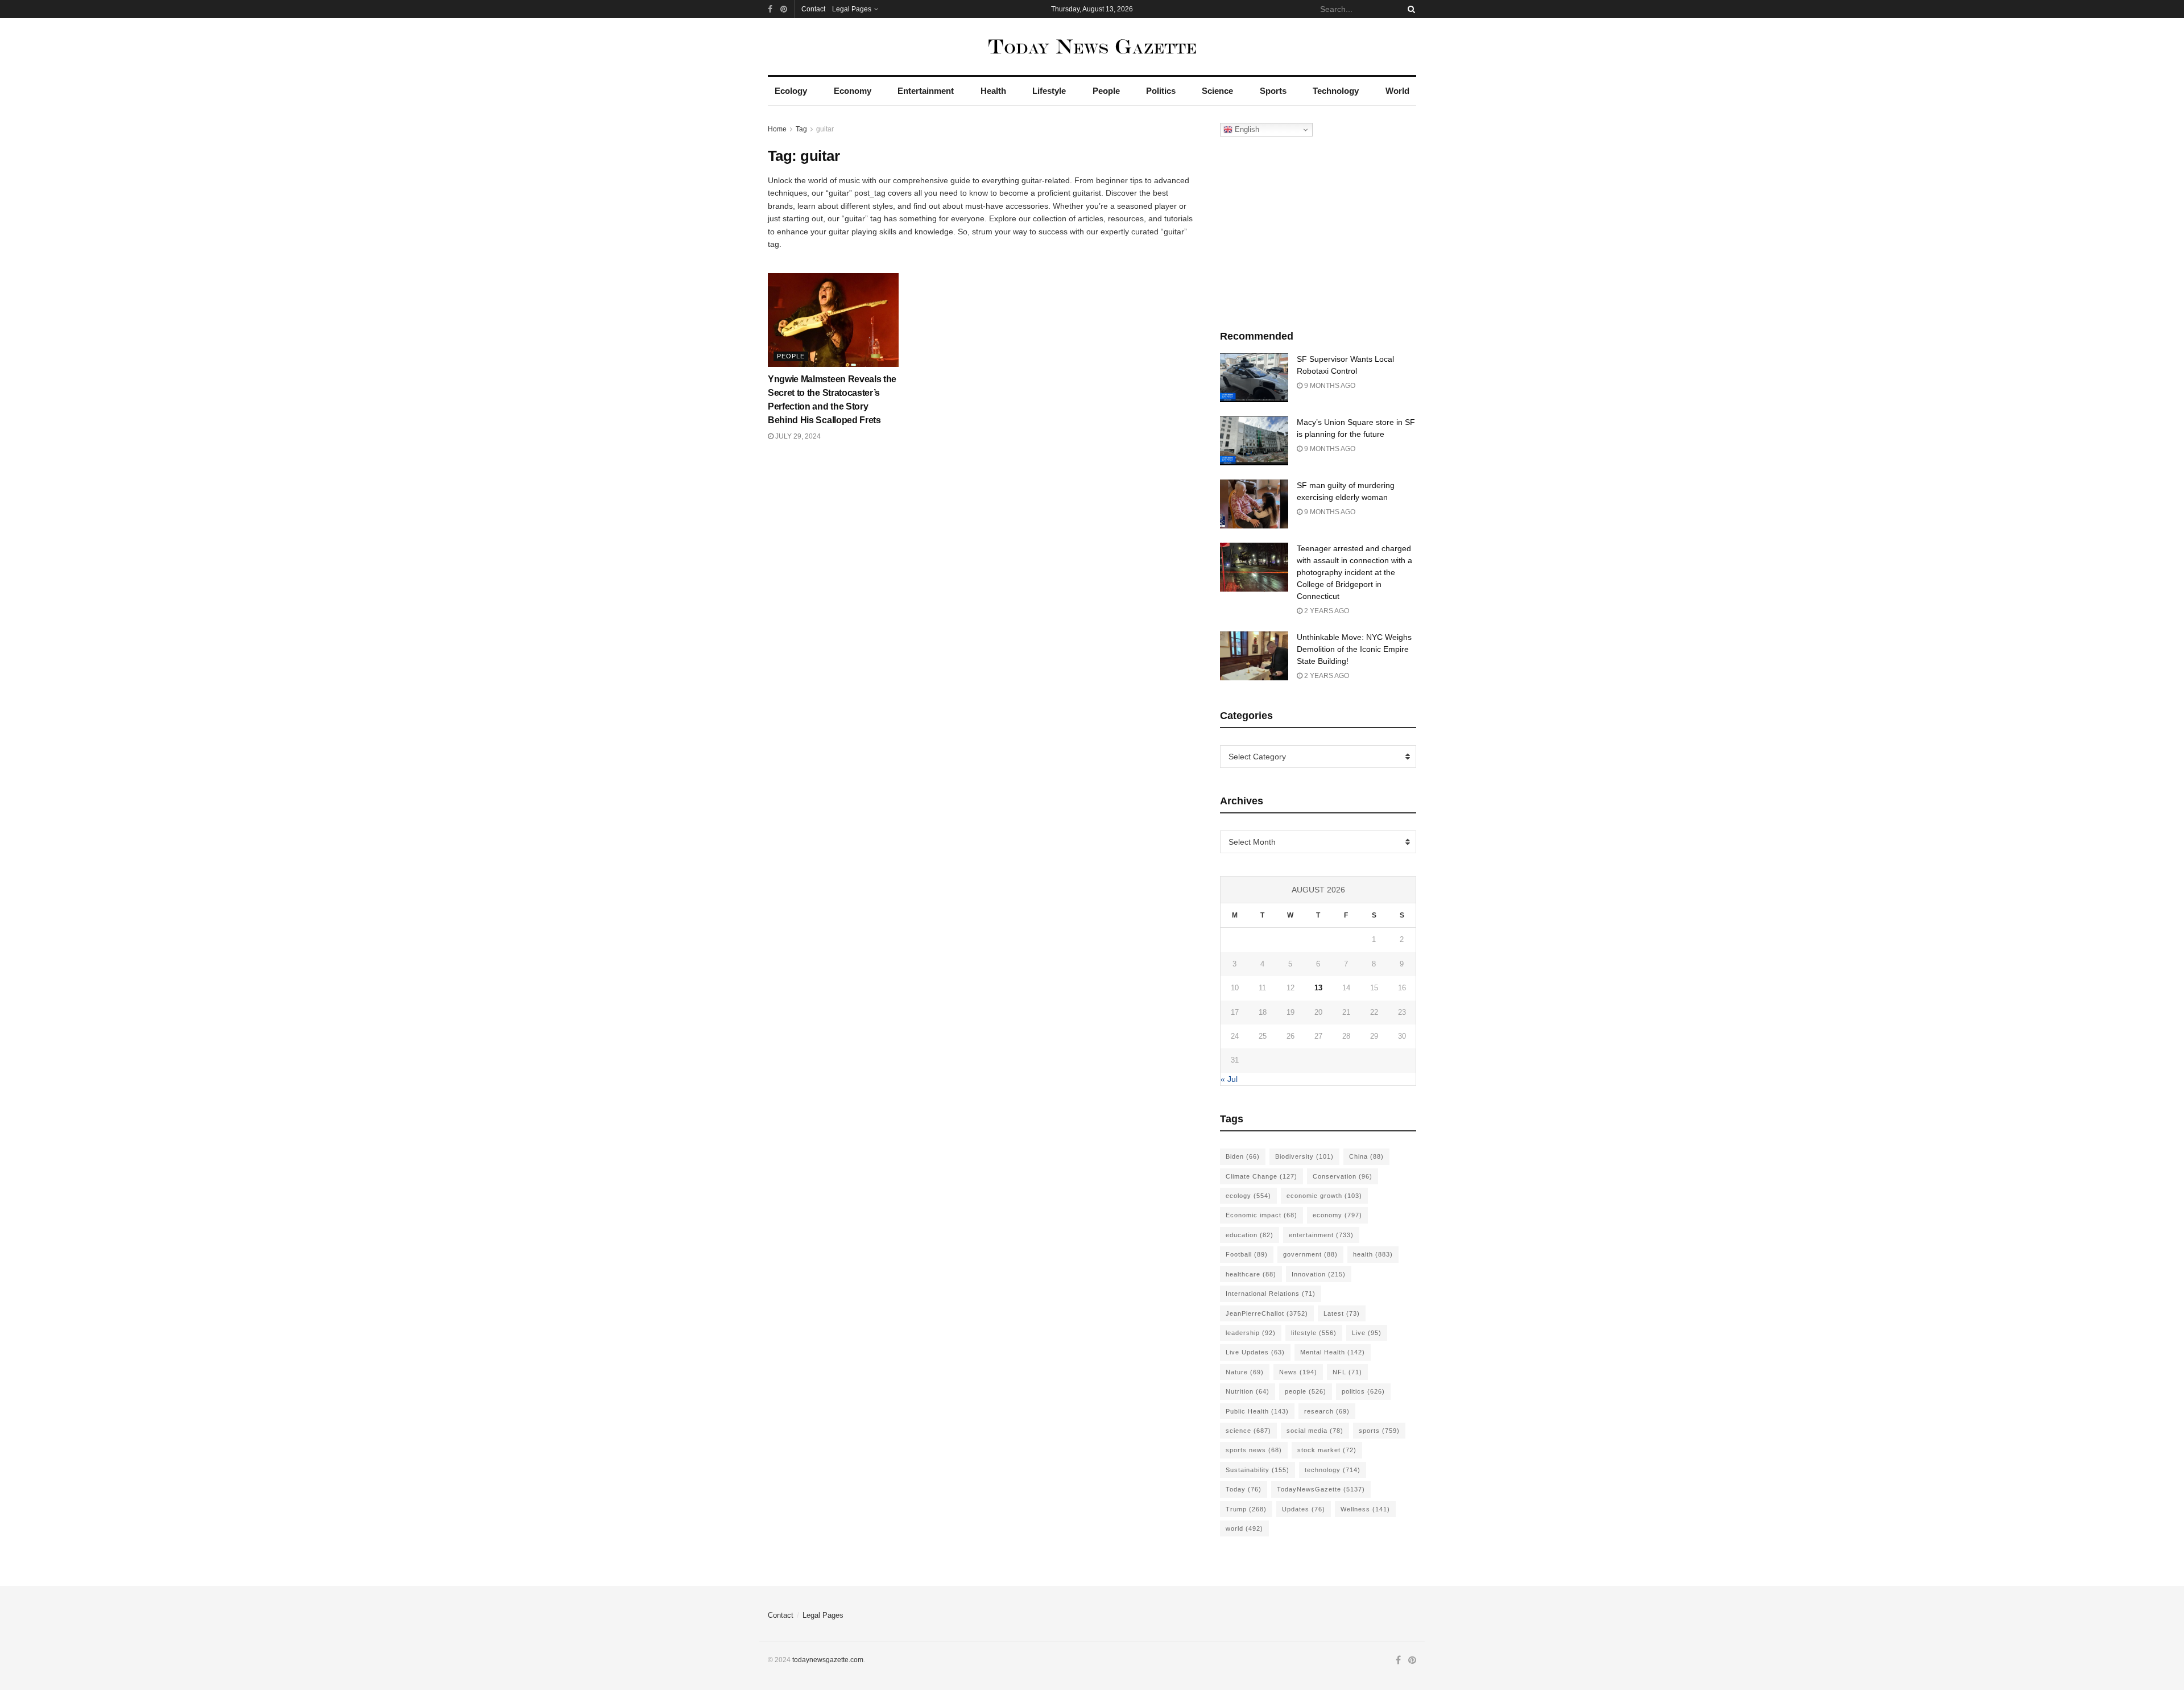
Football (1247, 1254)
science (1248, 1431)
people (1306, 1391)
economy (1337, 1215)
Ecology (791, 91)
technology (1333, 1470)
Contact (813, 9)
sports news (1254, 1450)
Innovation (1319, 1274)
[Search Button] (1409, 9)
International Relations (1271, 1294)
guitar (825, 129)
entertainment (1321, 1235)
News (1298, 1372)
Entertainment (926, 91)
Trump (1246, 1509)
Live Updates (1255, 1352)
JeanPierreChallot (1267, 1313)
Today (1244, 1489)
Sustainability (1258, 1470)
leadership (1251, 1333)
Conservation (1343, 1176)
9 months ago (1329, 386)
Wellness (1365, 1509)
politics (1363, 1391)
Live (1367, 1333)
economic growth (1324, 1196)
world (1244, 1528)
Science (1217, 91)
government (1310, 1254)
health (1373, 1254)
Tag (801, 129)
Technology (1336, 91)
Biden (1243, 1156)
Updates (1304, 1509)
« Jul (1229, 1079)
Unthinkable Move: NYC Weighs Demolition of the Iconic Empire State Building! (1354, 649)
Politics (1161, 91)
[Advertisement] (1318, 230)
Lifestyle (1049, 91)
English (1246, 129)
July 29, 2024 (797, 436)
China (1366, 1156)
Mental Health (1333, 1352)
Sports (1273, 91)
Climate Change (1261, 1176)
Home (777, 129)
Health (993, 91)
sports (1379, 1431)
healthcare (1251, 1274)
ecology (1248, 1196)
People (1106, 91)
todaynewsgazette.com (828, 1660)
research (1327, 1411)
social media (1315, 1431)
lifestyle (1314, 1333)
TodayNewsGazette (1321, 1489)
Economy (853, 91)
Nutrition (1248, 1391)
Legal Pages (852, 9)
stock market (1327, 1450)
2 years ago (1326, 611)
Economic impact (1261, 1215)
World (1397, 91)
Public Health (1257, 1411)
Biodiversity (1304, 1156)
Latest (1342, 1313)
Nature (1245, 1372)
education (1250, 1235)
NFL (1347, 1372)
